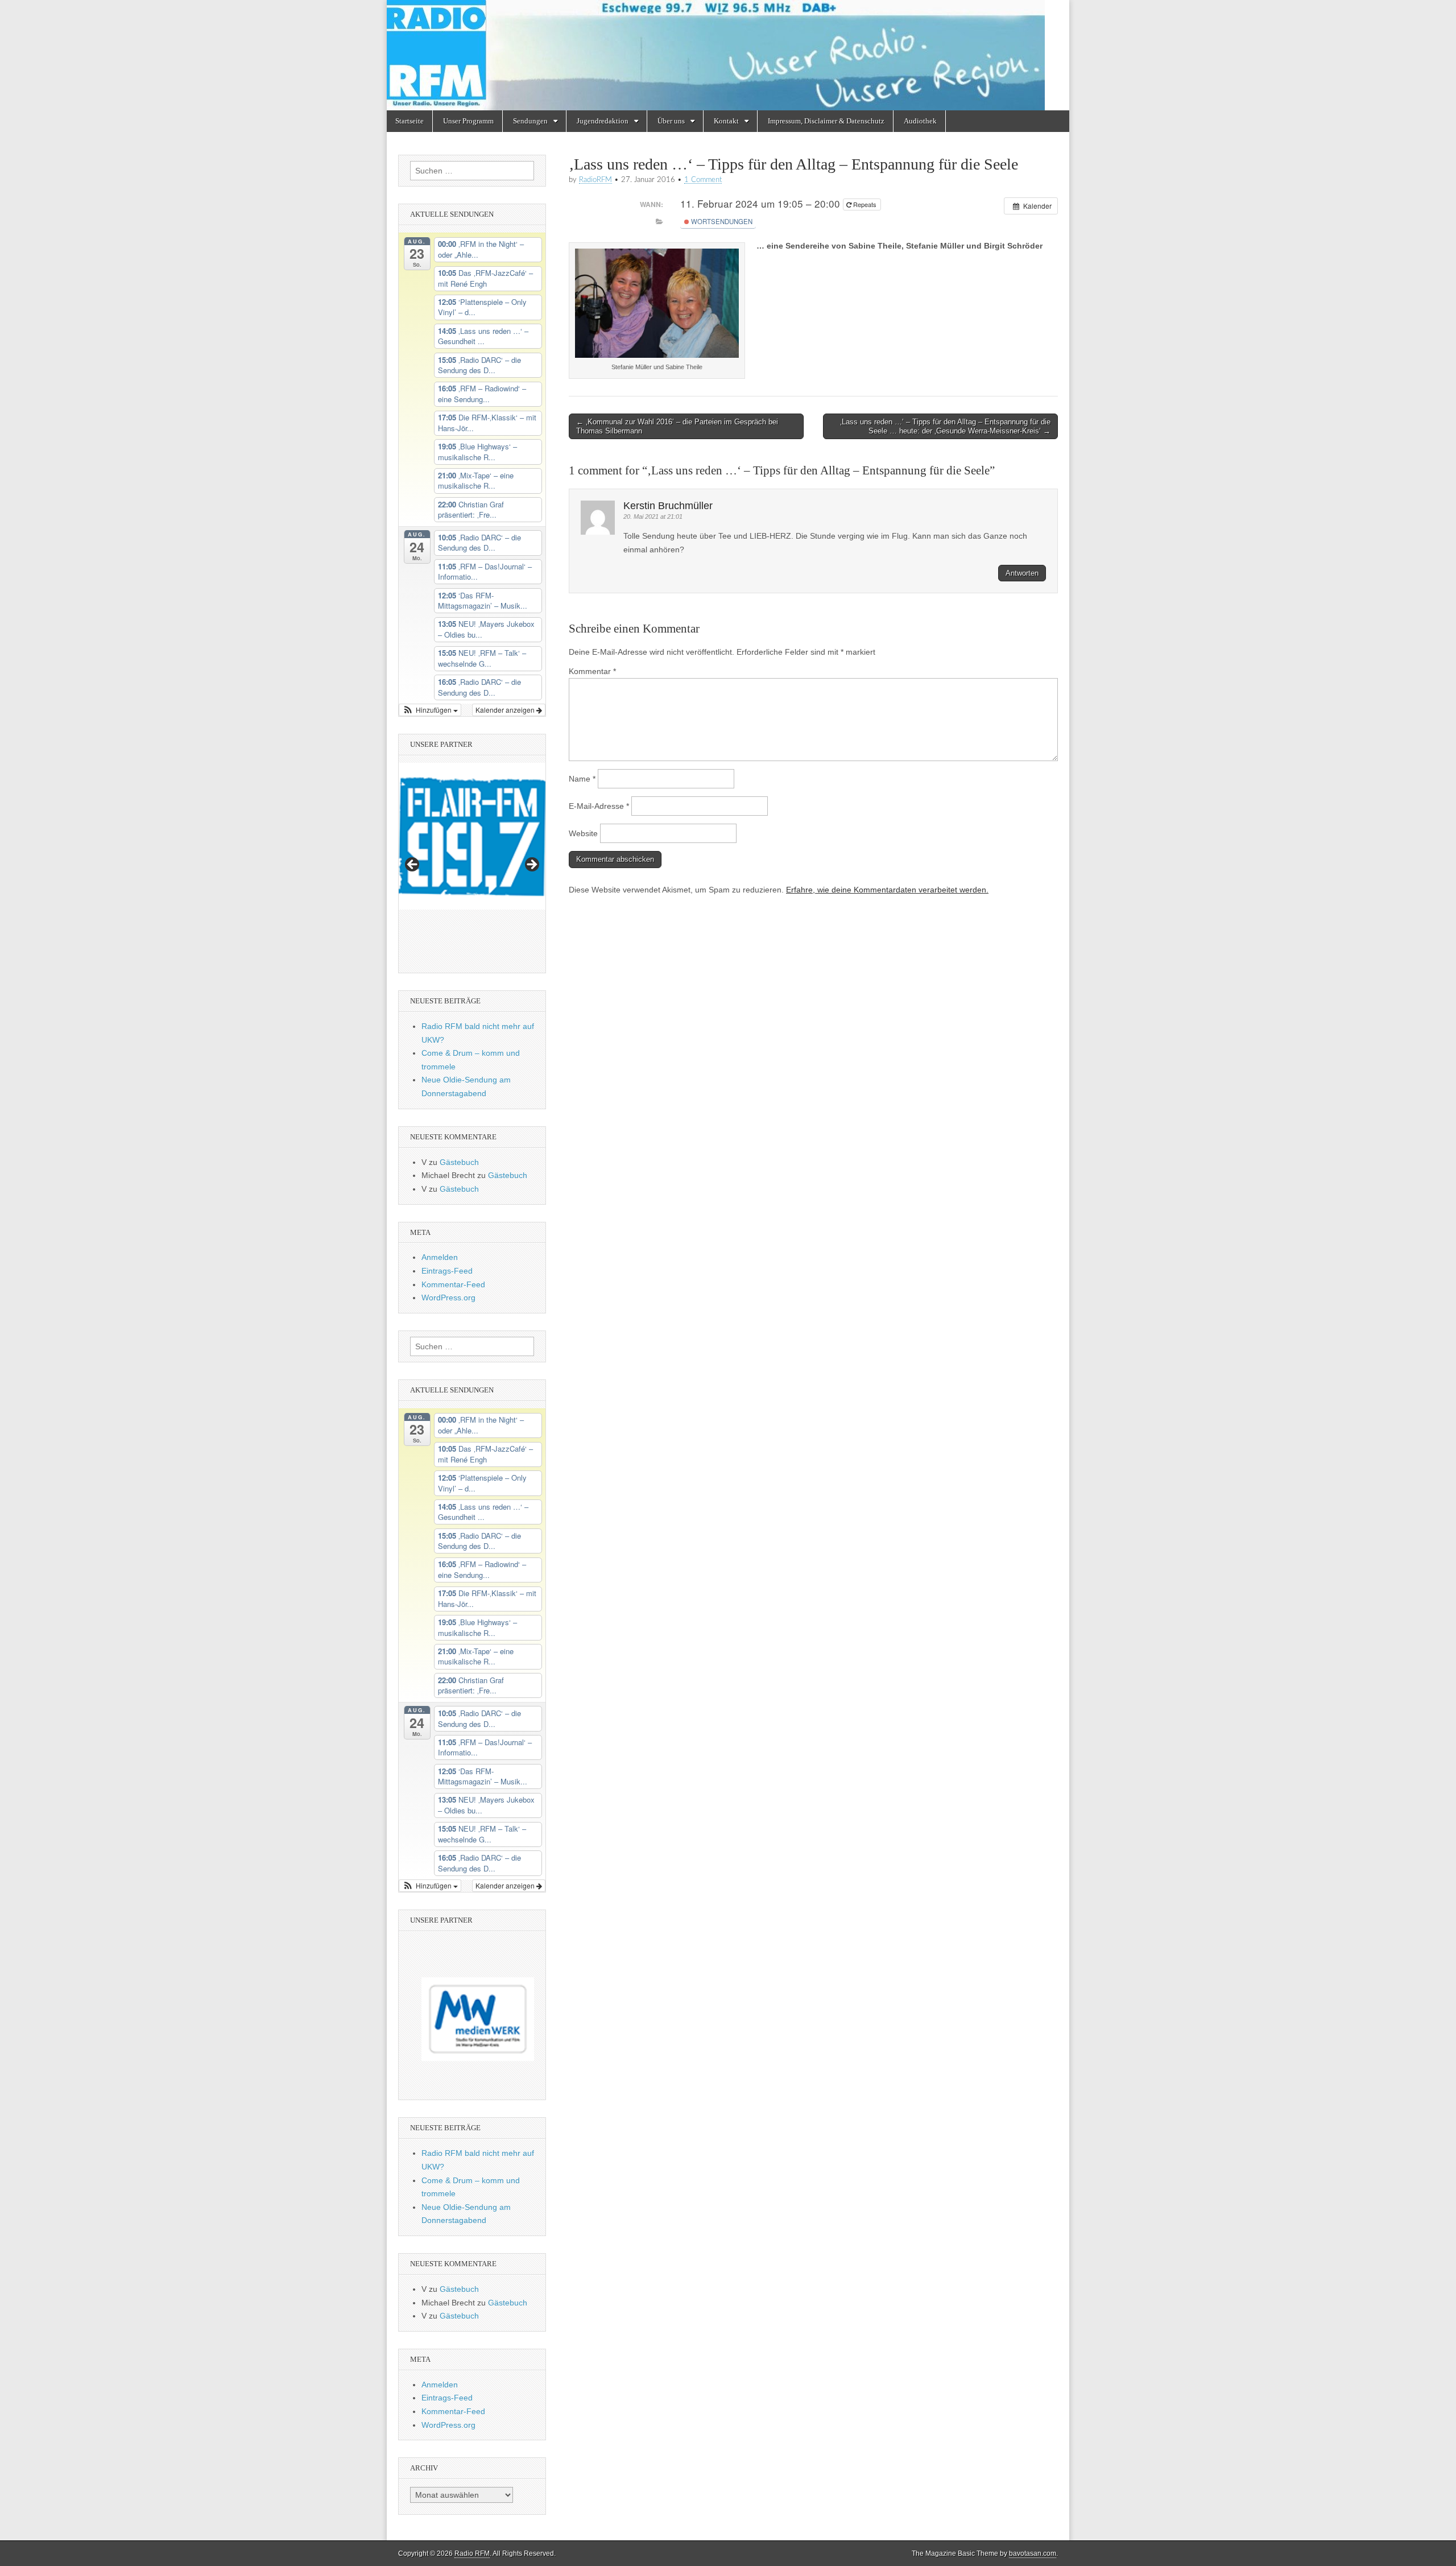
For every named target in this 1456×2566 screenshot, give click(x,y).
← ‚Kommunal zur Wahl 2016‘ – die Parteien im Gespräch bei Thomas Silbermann (677, 426)
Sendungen (530, 121)
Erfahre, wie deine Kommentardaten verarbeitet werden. (887, 890)
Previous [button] (413, 865)
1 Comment (703, 180)
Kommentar (592, 671)
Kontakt (726, 121)
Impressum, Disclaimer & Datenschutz (826, 121)
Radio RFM (472, 2553)
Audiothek (920, 121)
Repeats (865, 204)
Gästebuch (459, 1162)
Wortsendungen (721, 221)
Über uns (671, 121)
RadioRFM (595, 180)
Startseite (409, 121)
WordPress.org (448, 1298)
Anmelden (440, 1257)
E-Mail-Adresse (599, 806)
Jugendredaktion (603, 121)
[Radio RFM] (728, 55)
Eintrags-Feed (447, 1271)
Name (582, 779)
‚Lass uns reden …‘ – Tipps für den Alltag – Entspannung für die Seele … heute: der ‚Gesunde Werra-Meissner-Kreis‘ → (945, 426)
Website (583, 833)
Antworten (1022, 573)
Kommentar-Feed (453, 1284)
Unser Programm (468, 121)
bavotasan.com (1033, 2553)
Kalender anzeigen (506, 710)
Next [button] (531, 865)
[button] (430, 710)
